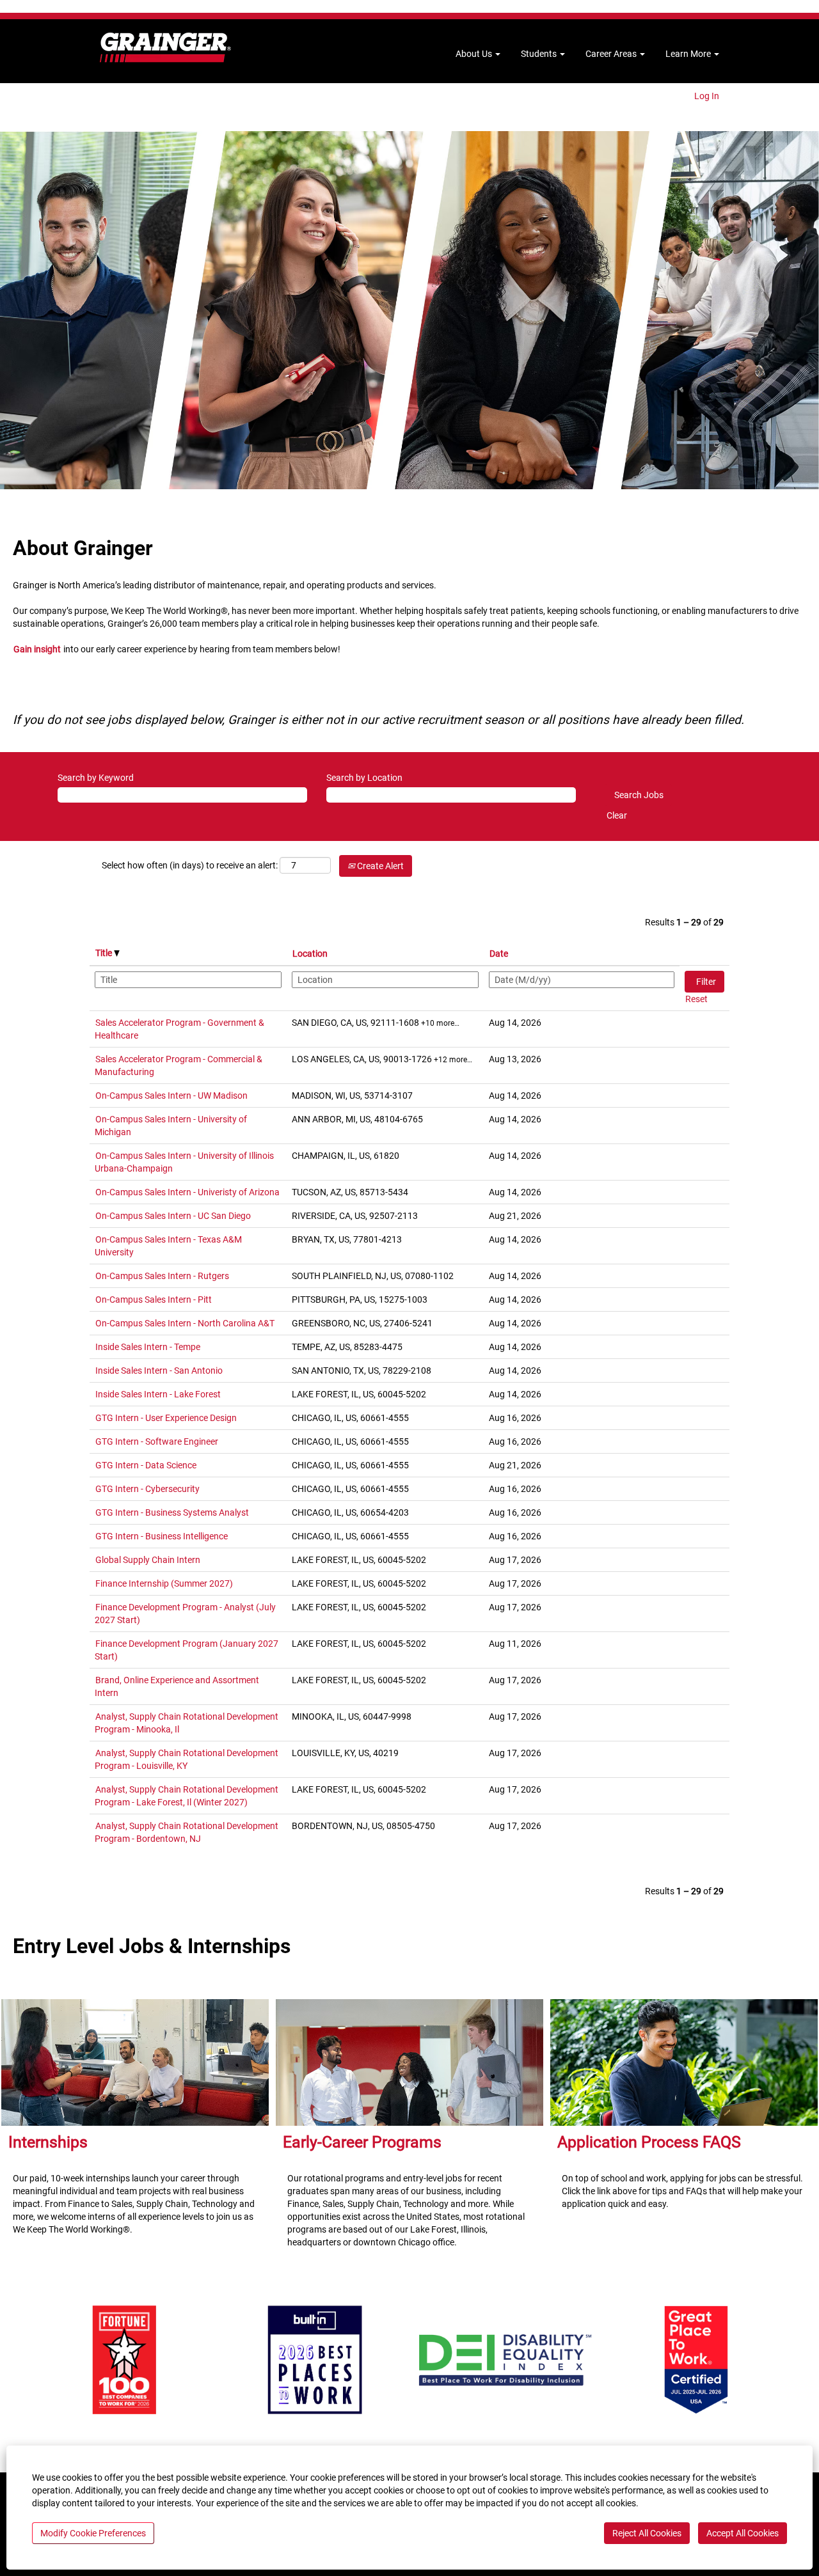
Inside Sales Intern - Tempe (148, 1347)
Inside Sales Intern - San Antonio (159, 1370)
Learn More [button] (689, 54)
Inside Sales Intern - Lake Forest (158, 1394)
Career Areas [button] (612, 54)
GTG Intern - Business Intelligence (162, 1536)
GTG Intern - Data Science (146, 1465)
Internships (48, 2142)
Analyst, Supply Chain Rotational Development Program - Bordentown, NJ (187, 1832)
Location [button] (310, 954)
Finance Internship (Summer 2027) (164, 1583)
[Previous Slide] (18, 2360)
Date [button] (499, 954)
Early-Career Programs (362, 2142)
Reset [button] (696, 999)
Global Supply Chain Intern (148, 1560)
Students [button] (540, 54)
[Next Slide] (801, 2360)
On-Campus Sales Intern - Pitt (154, 1300)
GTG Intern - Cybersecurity (147, 1489)
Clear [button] (617, 815)
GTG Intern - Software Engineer (157, 1441)
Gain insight (37, 649)
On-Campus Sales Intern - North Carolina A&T (185, 1323)
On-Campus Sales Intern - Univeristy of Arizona (187, 1192)
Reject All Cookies (647, 2533)
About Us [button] (475, 54)
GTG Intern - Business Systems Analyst (172, 1512)
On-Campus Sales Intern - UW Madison (171, 1096)
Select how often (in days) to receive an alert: (190, 865)
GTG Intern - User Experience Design (166, 1418)
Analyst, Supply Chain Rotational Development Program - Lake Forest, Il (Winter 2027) (187, 1796)
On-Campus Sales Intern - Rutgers (162, 1276)
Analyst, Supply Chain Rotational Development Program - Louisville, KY (187, 1759)
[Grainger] (165, 48)
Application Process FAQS (649, 2142)
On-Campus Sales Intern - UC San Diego (173, 1216)
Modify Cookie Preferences (93, 2533)
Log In (707, 96)
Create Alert (379, 866)
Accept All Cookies (743, 2533)
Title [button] (105, 953)
